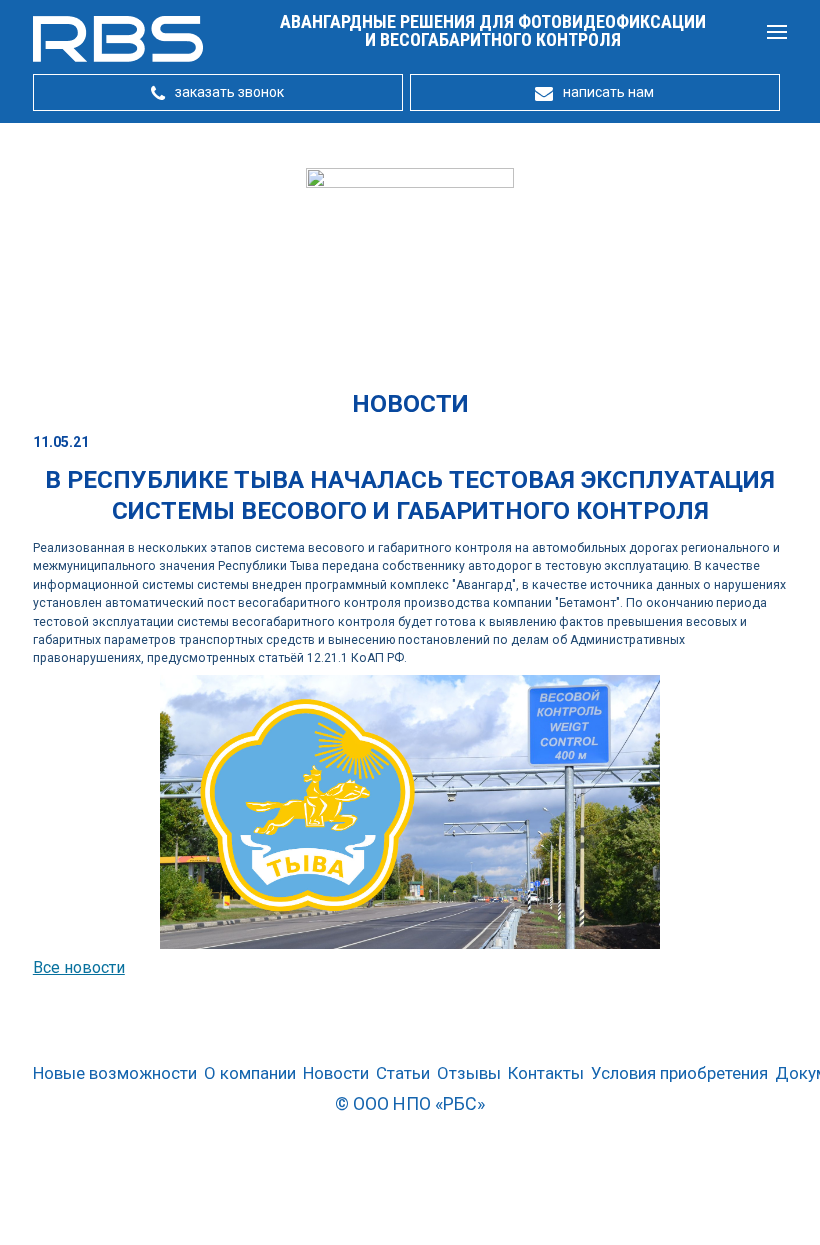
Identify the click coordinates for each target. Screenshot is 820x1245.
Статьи (403, 1073)
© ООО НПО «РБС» (410, 1103)
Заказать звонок (229, 92)
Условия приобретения (679, 1073)
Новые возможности (115, 1073)
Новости (336, 1073)
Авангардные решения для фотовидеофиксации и (493, 30)
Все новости (79, 967)
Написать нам (608, 92)
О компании (250, 1073)
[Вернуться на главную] (118, 58)
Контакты (546, 1073)
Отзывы (469, 1073)
